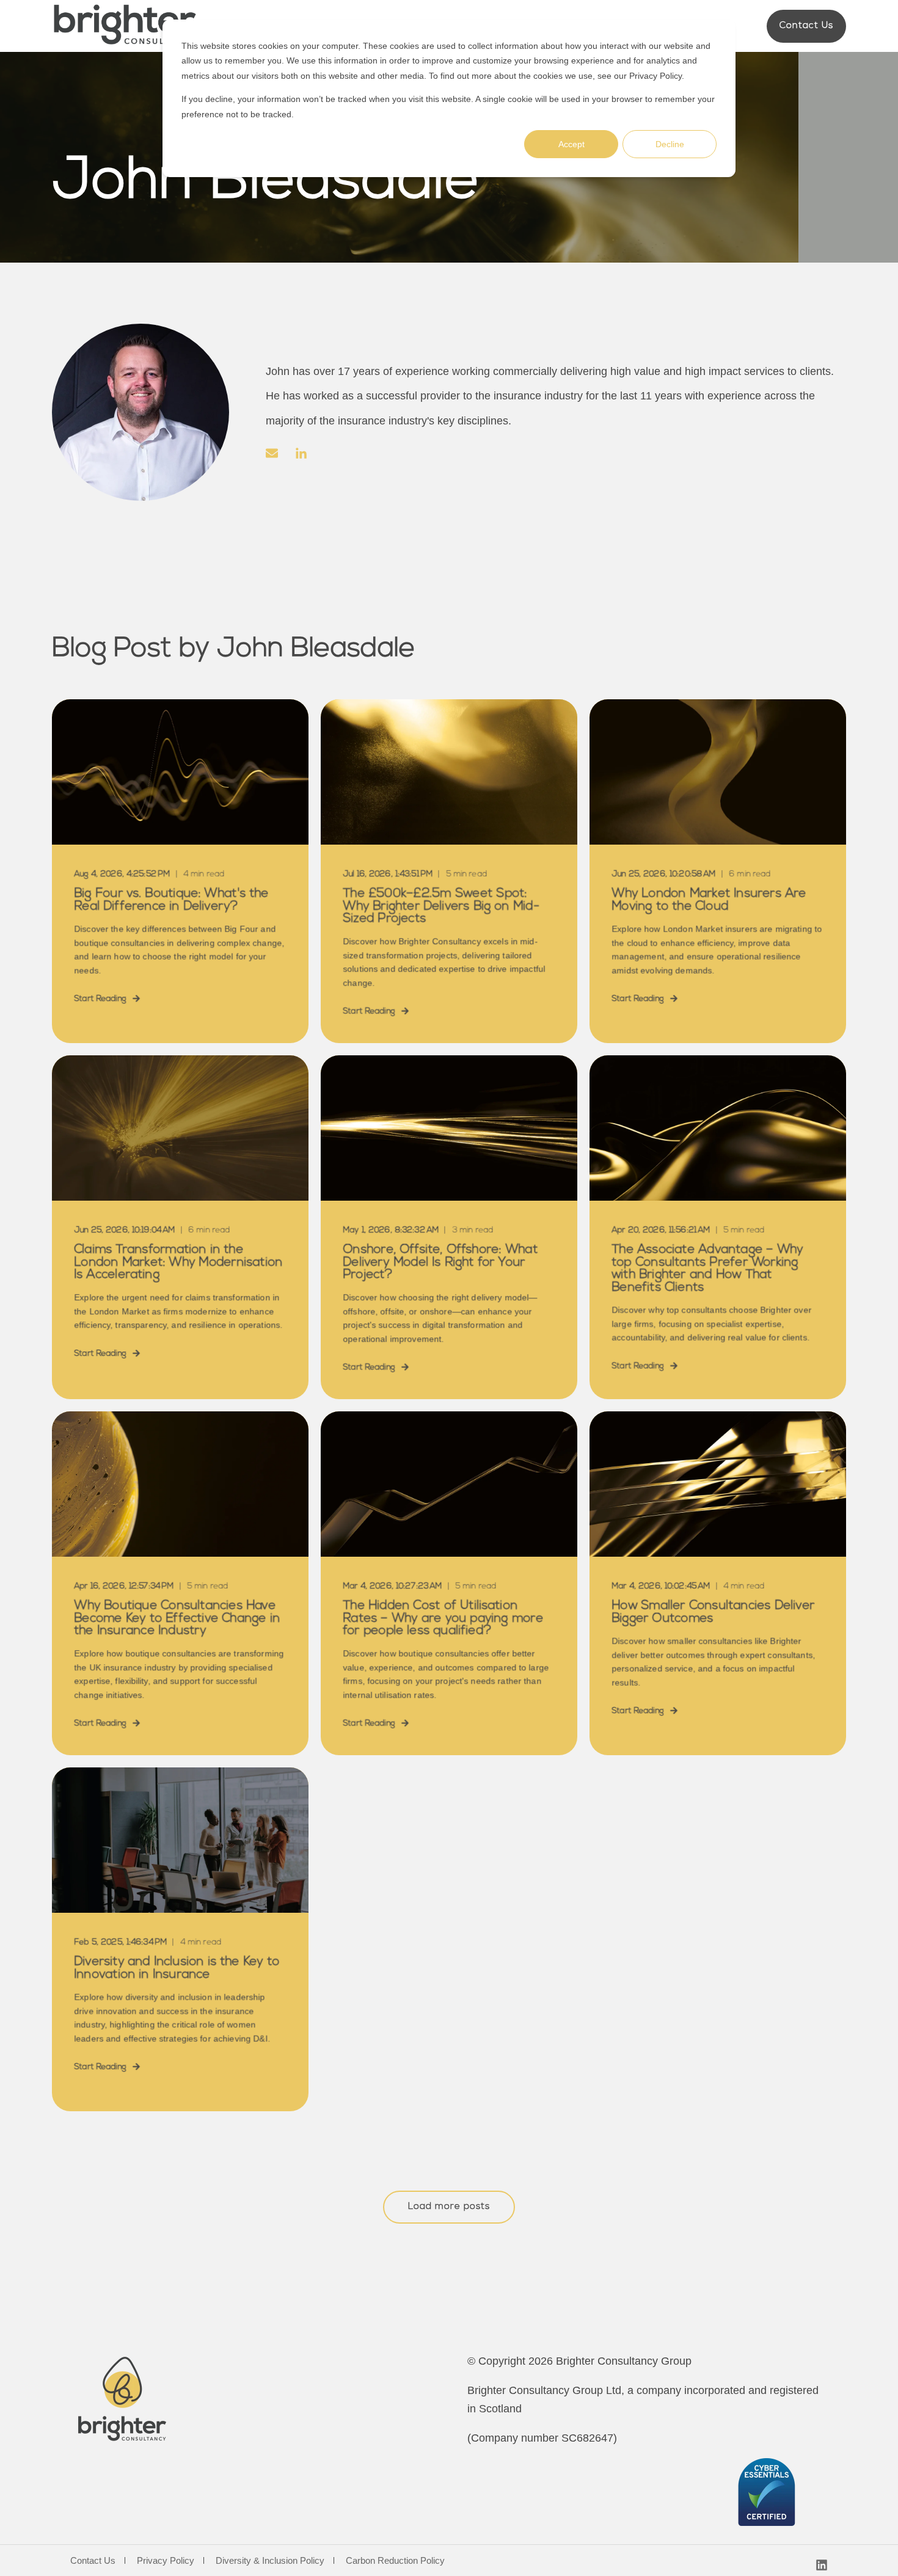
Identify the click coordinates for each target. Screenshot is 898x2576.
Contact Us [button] (806, 26)
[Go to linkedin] (297, 453)
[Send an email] (276, 453)
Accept (571, 144)
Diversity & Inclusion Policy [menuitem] (270, 2560)
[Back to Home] (125, 26)
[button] (449, 2207)
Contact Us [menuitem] (93, 2560)
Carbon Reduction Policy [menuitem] (395, 2560)
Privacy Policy (655, 76)
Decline (670, 144)
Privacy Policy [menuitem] (166, 2560)
